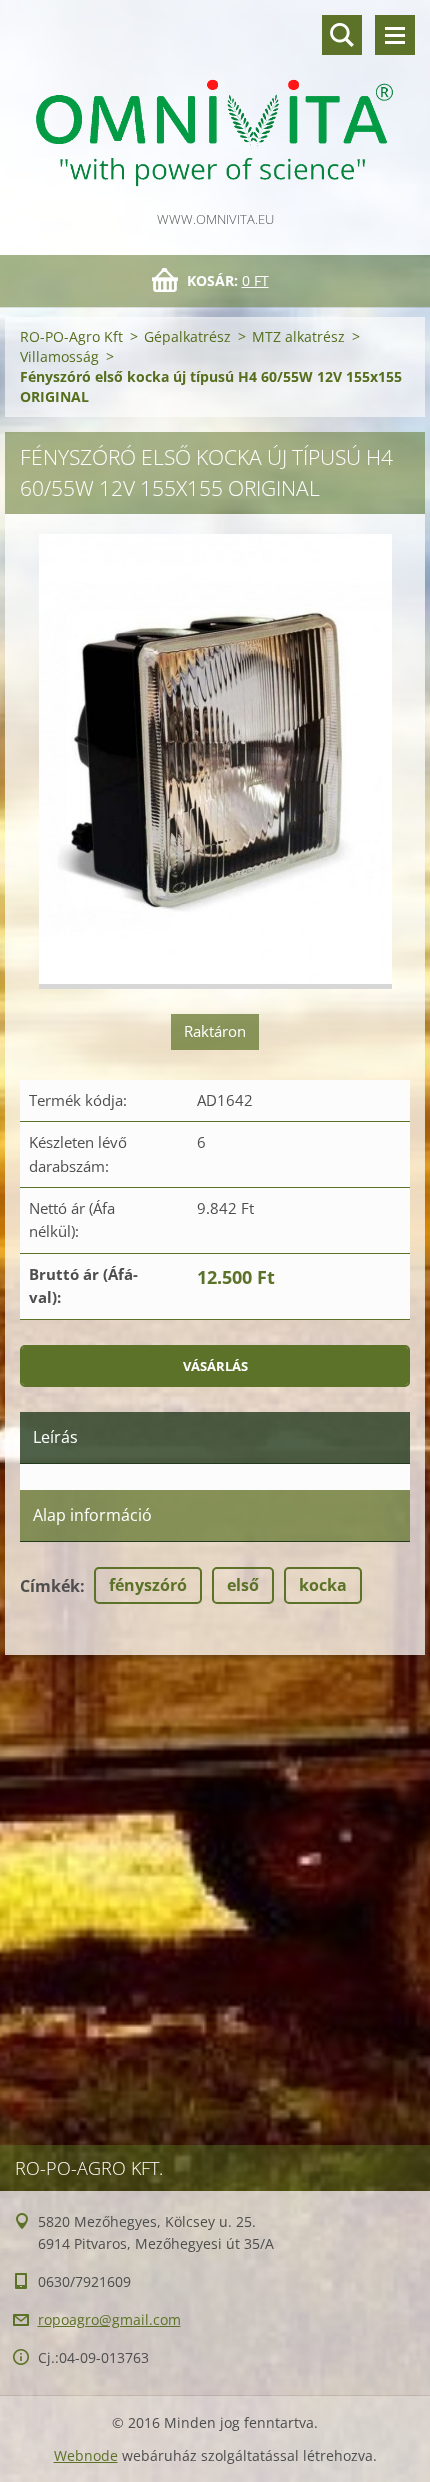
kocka (323, 1585)
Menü (395, 35)
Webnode (86, 2455)
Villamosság (59, 356)
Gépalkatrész (187, 336)
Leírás (55, 1437)
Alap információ (92, 1515)
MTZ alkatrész (298, 336)
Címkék (50, 1586)
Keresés (342, 35)
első (243, 1585)
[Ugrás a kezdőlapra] (215, 104)
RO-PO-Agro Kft (71, 336)
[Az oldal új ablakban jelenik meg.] (215, 761)
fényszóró (148, 1585)
